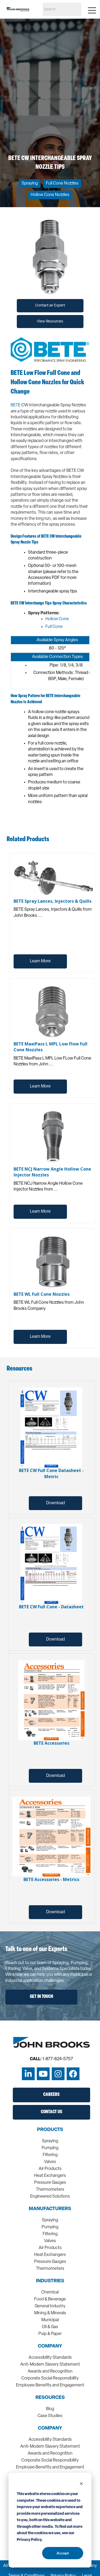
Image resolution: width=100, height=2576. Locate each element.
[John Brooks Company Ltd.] (18, 9)
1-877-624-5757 (58, 2059)
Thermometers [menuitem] (50, 2190)
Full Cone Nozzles (62, 183)
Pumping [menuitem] (50, 2148)
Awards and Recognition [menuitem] (50, 2371)
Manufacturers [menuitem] (50, 2209)
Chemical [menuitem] (50, 2292)
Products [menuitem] (50, 2130)
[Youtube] (43, 2074)
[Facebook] (73, 2074)
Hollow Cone (57, 619)
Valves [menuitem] (50, 2162)
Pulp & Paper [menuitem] (50, 2334)
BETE (16, 405)
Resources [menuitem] (50, 2398)
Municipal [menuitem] (50, 2320)
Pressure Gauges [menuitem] (50, 2183)
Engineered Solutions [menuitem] (50, 2197)
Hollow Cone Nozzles (50, 195)
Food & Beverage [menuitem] (50, 2299)
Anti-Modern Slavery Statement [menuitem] (50, 2365)
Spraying (30, 183)
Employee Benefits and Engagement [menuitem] (50, 2385)
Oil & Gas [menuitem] (50, 2327)
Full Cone (54, 627)
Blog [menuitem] (50, 2409)
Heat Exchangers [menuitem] (50, 2176)
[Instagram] (58, 2074)
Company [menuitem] (50, 2346)
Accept (63, 2553)
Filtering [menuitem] (50, 2155)
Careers (51, 2095)
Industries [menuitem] (50, 2281)
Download (55, 1503)
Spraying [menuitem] (50, 2141)
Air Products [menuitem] (50, 2169)
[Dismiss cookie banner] (81, 2484)
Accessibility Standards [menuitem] (50, 2358)
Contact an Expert (50, 306)
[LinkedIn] (28, 2074)
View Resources (50, 322)
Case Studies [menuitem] (50, 2416)
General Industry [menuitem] (50, 2306)
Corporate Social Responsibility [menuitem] (50, 2378)
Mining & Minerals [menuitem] (50, 2313)
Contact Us (51, 2112)
